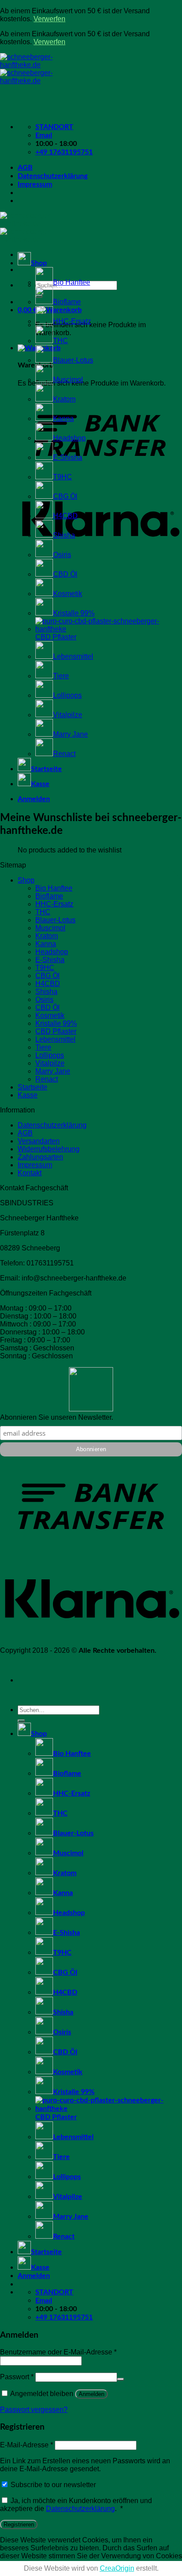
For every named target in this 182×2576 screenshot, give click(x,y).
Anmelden (91, 2394)
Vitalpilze (68, 715)
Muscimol (68, 380)
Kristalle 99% (74, 613)
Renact (64, 754)
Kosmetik (68, 594)
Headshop (69, 438)
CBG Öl (65, 496)
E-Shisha (68, 457)
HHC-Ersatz (72, 321)
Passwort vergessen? (34, 2410)
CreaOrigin (117, 2568)
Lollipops (67, 695)
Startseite (46, 769)
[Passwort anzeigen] (121, 2379)
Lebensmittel (73, 656)
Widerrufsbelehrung (49, 1149)
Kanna (63, 419)
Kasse (40, 784)
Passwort (17, 2377)
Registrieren (19, 2524)
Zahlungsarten (40, 1157)
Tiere (61, 676)
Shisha (64, 535)
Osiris (62, 555)
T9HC (63, 477)
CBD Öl (65, 574)
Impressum (35, 184)
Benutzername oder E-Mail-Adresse (58, 2352)
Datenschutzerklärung (53, 176)
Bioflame (67, 302)
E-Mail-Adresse (27, 2445)
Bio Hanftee (72, 282)
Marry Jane (70, 734)
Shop (39, 263)
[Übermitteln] (21, 1721)
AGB (25, 168)
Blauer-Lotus (73, 360)
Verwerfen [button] (49, 19)
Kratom (64, 399)
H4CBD (65, 516)
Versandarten (39, 1141)
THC (61, 341)
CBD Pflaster (56, 1031)
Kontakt (30, 1173)
